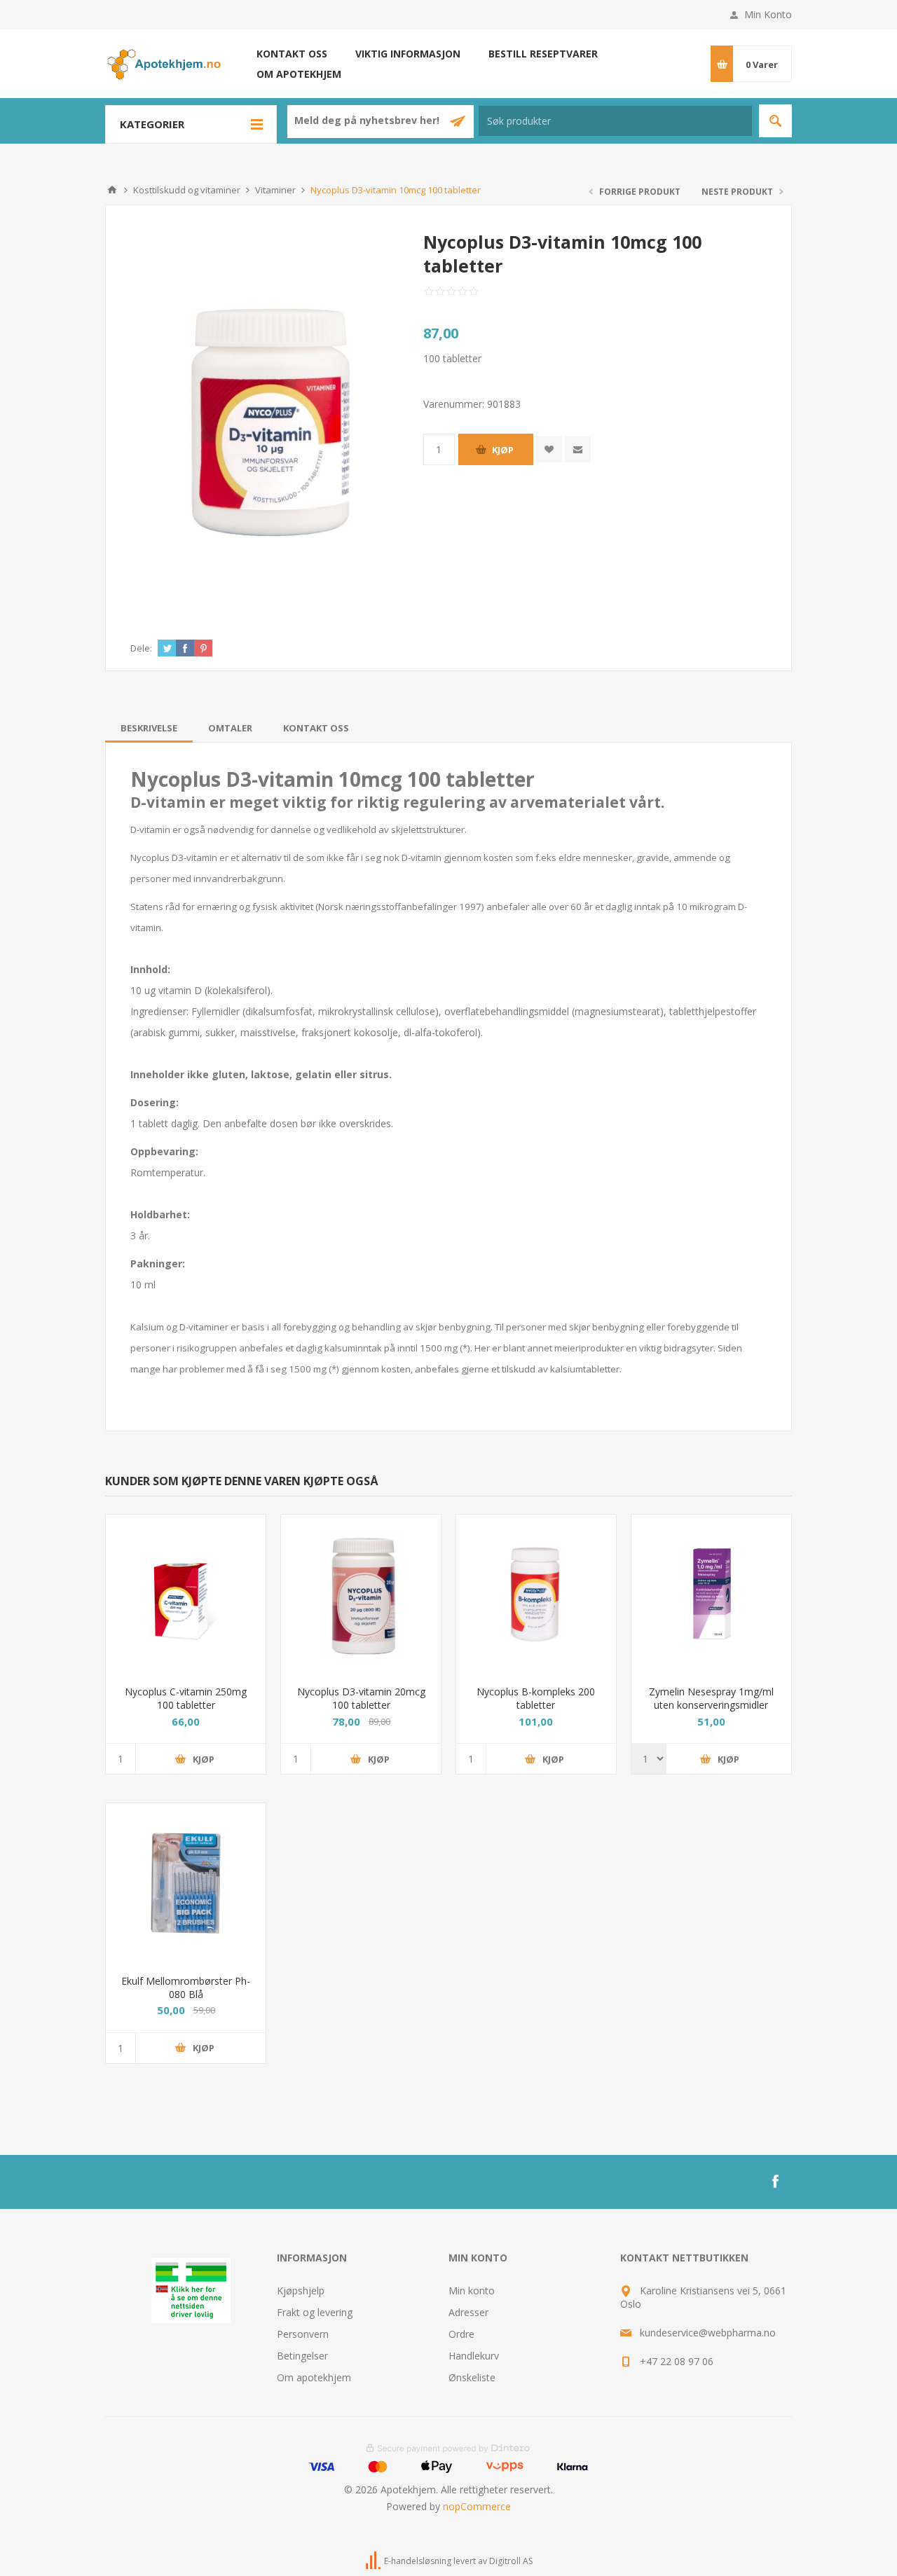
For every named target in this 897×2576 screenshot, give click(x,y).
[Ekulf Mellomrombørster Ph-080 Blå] (186, 1883)
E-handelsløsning (418, 2561)
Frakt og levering (315, 2312)
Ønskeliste (472, 2377)
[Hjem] (112, 190)
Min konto (472, 2291)
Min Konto (768, 14)
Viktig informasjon (408, 54)
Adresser (468, 2312)
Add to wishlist (549, 449)
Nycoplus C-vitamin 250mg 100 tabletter (186, 1698)
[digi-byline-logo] (374, 2561)
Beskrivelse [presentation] (149, 728)
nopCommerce (477, 2506)
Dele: (141, 648)
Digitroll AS (511, 2561)
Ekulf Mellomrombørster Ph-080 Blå (186, 1988)
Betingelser (302, 2356)
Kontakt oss (292, 54)
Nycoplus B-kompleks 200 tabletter (536, 1698)
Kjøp (503, 450)
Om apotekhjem (299, 74)
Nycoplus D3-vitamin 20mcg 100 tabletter (361, 1698)
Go (775, 121)
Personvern (303, 2334)
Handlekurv (474, 2356)
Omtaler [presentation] (230, 728)
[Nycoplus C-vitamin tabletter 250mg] (186, 1594)
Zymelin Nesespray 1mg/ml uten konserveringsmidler (711, 1698)
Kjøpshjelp (301, 2291)
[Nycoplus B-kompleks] (536, 1594)
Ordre (461, 2334)
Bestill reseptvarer (543, 54)
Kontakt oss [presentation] (316, 728)
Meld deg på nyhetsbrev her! (368, 120)
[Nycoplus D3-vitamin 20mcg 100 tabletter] (361, 1594)
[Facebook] (775, 2182)
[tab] (149, 728)
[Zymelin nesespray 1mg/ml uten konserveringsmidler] (711, 1594)
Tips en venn (578, 449)
